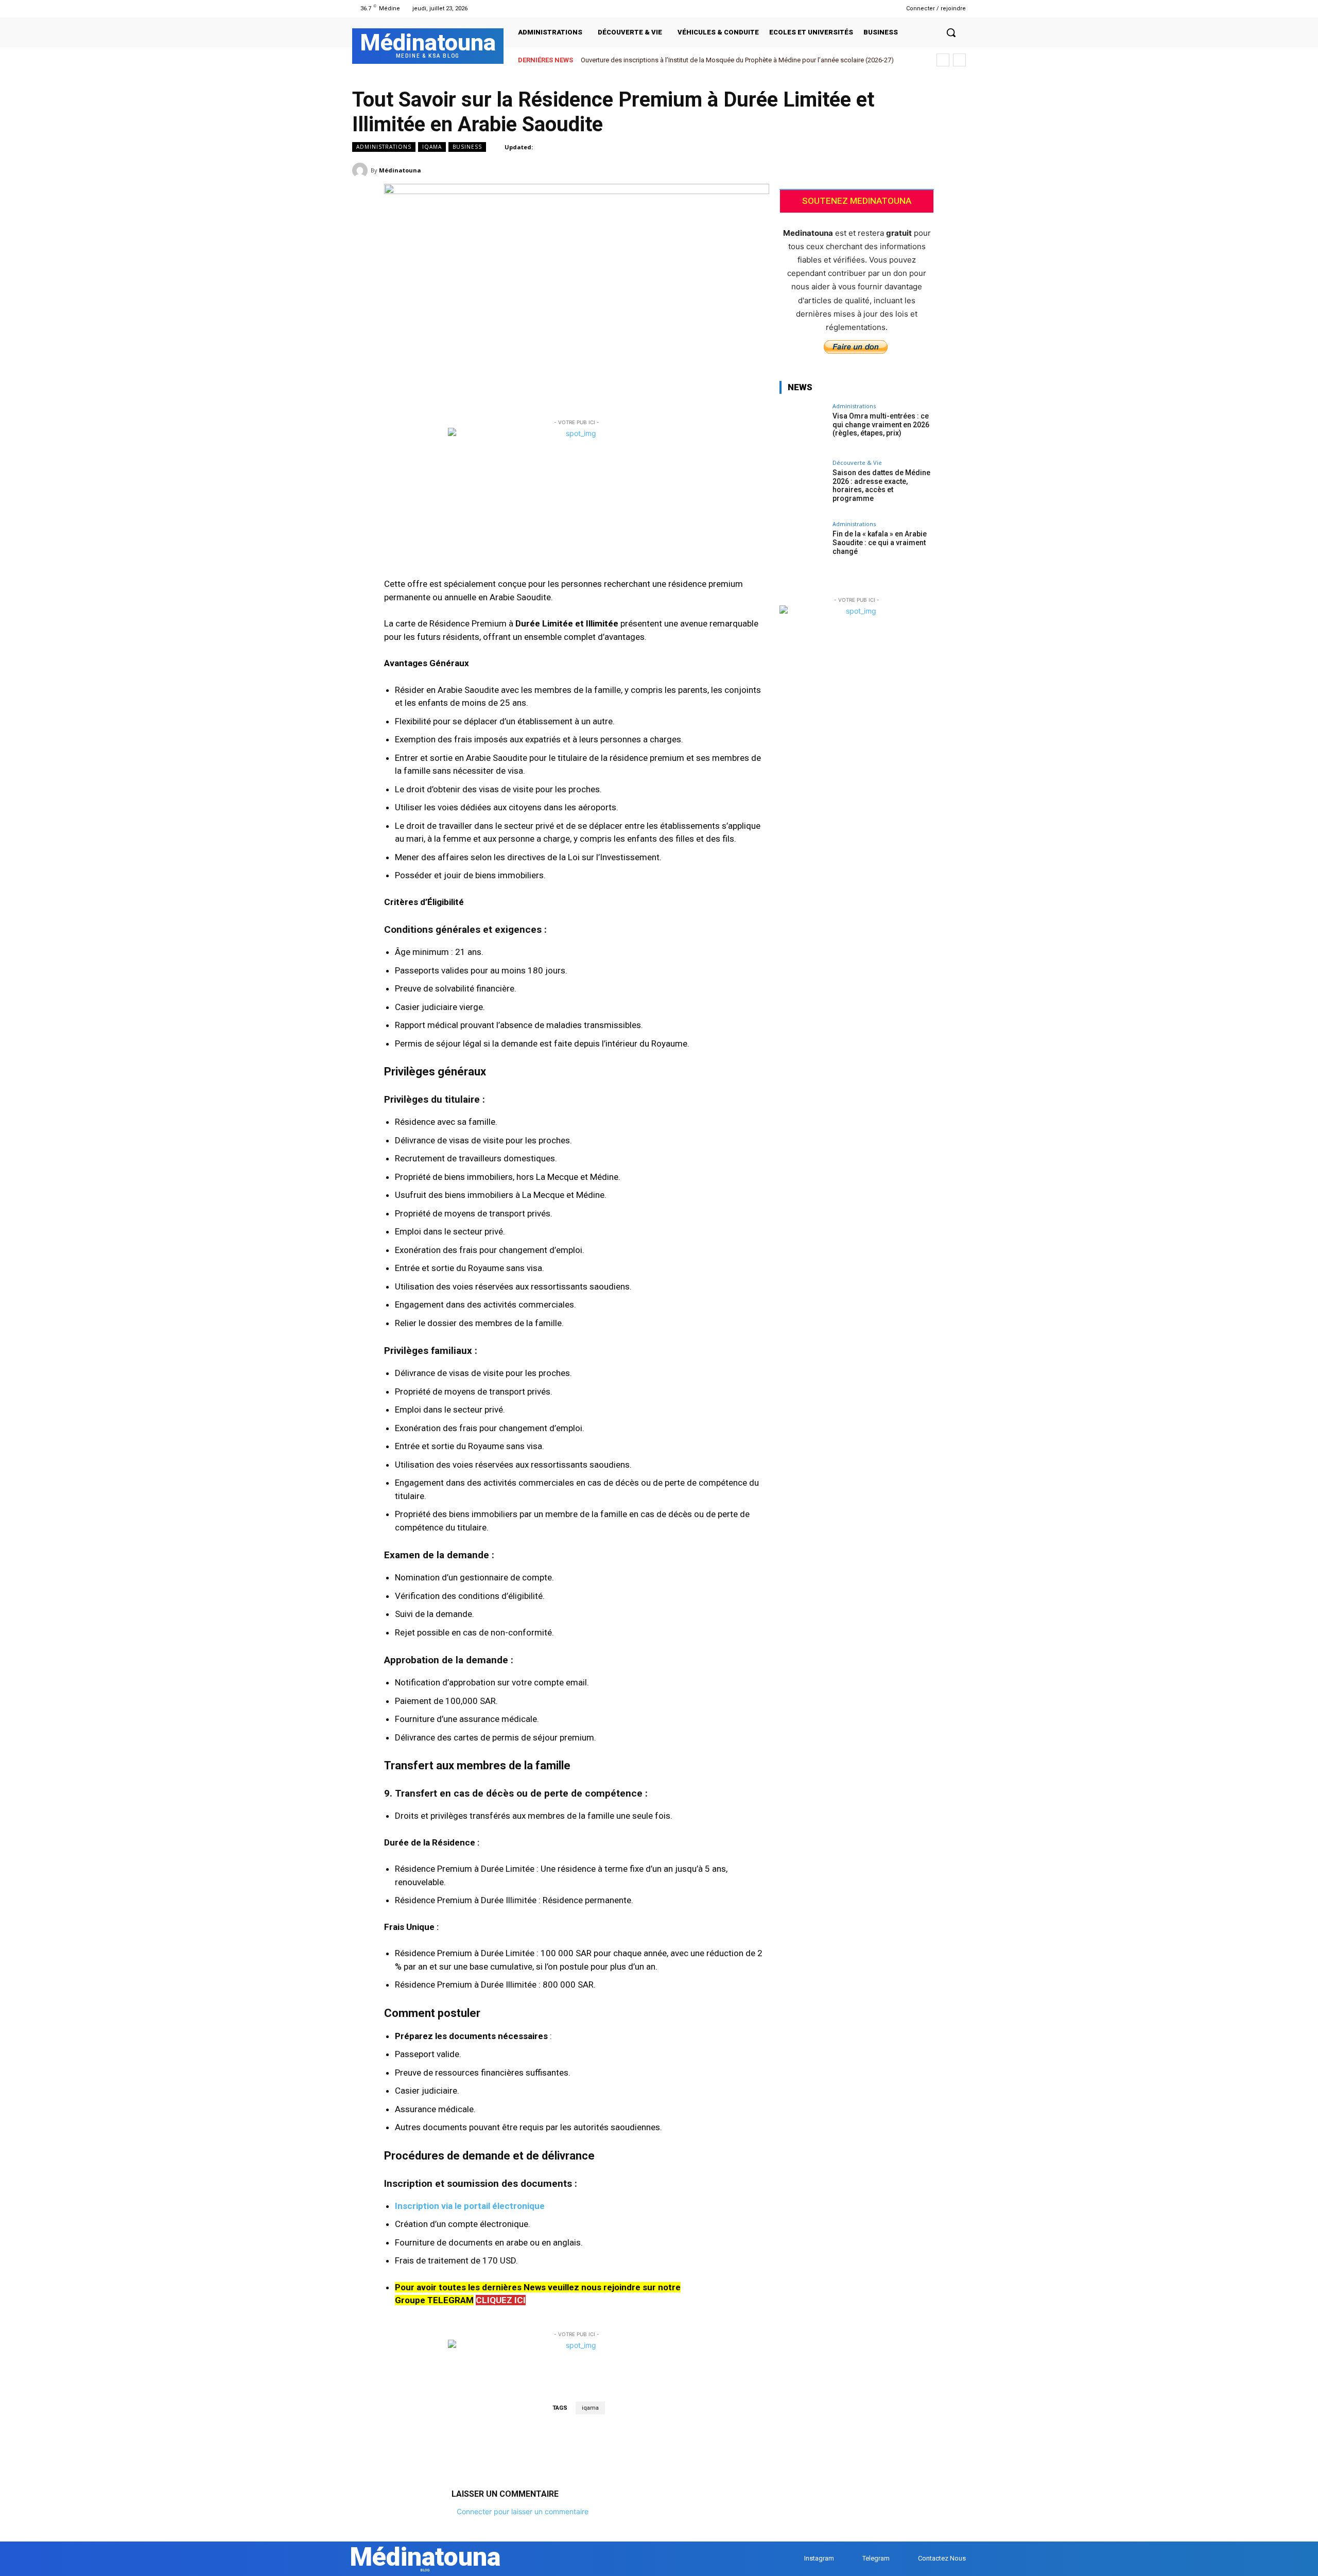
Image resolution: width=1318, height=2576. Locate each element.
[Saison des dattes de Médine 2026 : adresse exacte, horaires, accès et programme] (803, 483)
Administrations (384, 147)
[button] (951, 32)
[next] (959, 60)
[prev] (943, 60)
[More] (955, 170)
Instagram (819, 2558)
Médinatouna (400, 170)
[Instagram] (864, 8)
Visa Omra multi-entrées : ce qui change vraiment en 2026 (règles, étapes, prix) (881, 425)
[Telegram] (877, 8)
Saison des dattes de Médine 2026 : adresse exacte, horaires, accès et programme (881, 485)
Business (467, 147)
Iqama (432, 147)
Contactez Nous (942, 2558)
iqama (590, 2408)
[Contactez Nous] (908, 2559)
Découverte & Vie (857, 463)
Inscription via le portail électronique (470, 2206)
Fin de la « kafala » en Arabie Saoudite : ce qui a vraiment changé (880, 543)
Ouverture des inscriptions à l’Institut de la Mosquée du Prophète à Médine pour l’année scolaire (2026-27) (737, 60)
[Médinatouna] (361, 170)
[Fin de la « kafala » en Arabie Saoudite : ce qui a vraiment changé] (803, 544)
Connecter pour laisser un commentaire (523, 2511)
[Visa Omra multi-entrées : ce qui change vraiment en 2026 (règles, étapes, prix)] (803, 426)
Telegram (876, 2558)
